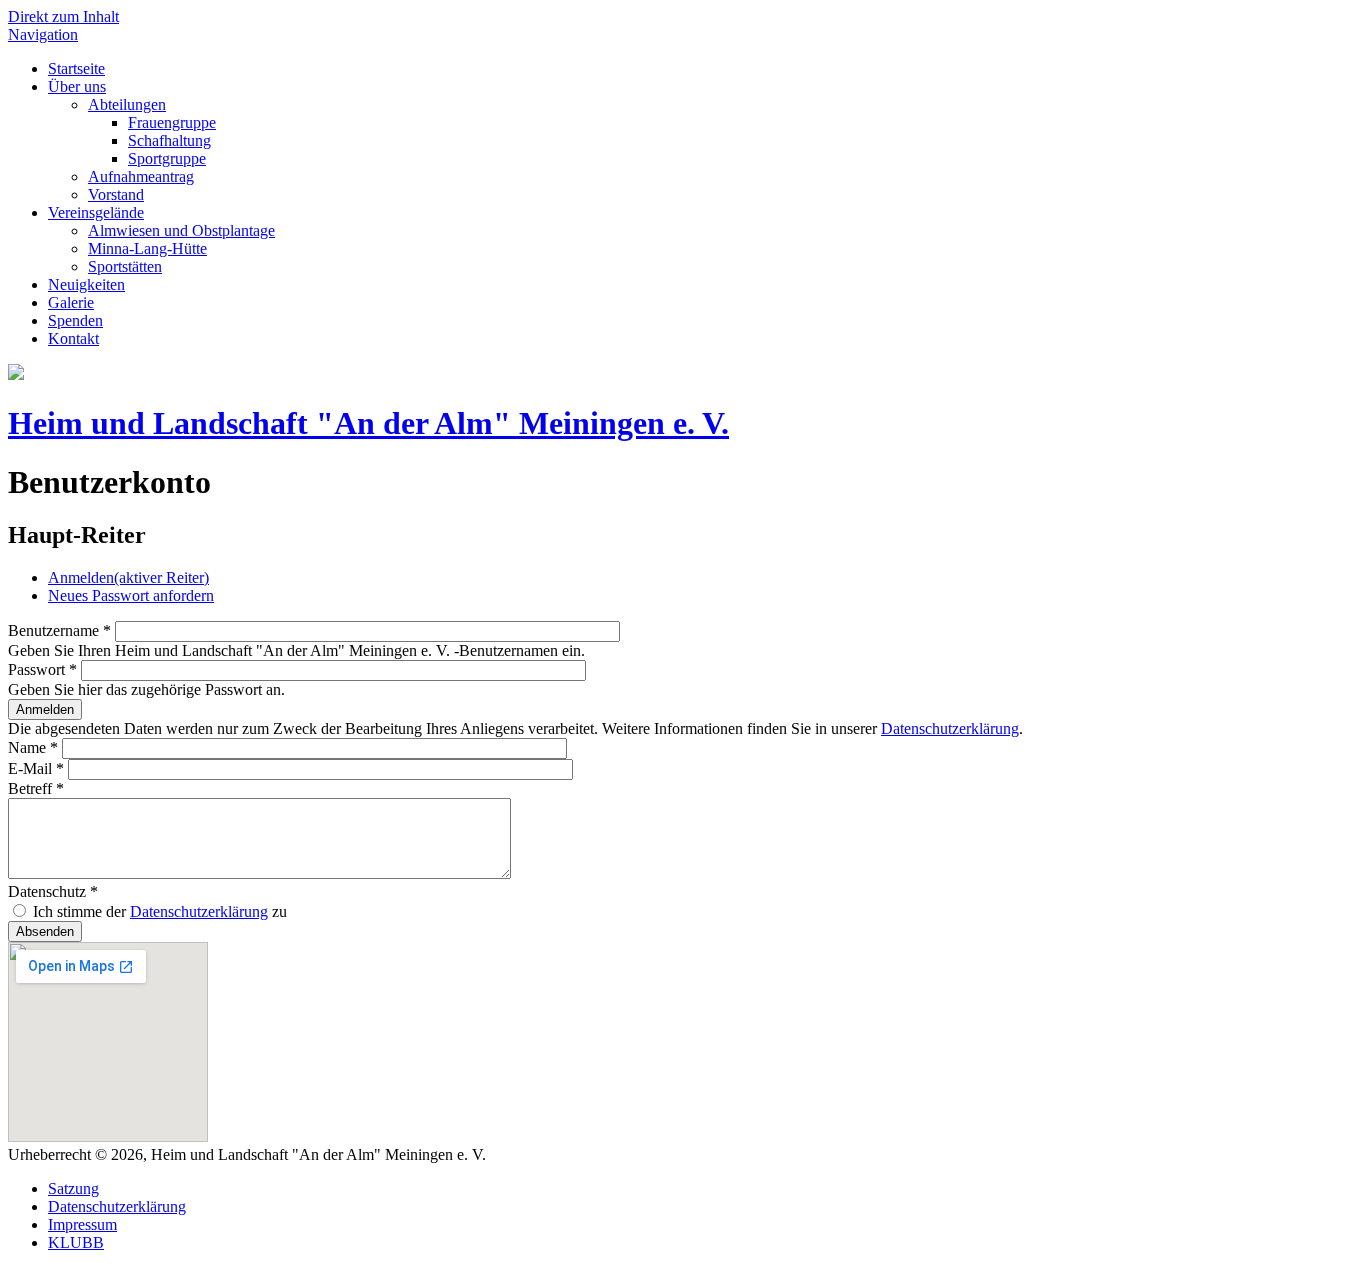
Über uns (77, 86)
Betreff (36, 788)
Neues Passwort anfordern (131, 595)
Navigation (43, 34)
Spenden (75, 320)
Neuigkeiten (86, 284)
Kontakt (73, 338)
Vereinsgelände (96, 212)
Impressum (82, 1224)
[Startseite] (16, 374)
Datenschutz (53, 891)
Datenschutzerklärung (950, 728)
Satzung (73, 1188)
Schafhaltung (169, 140)
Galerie (71, 302)
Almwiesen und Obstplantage (181, 230)
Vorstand (116, 194)
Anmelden (128, 577)
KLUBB (76, 1242)
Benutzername (59, 630)
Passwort (42, 669)
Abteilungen (127, 104)
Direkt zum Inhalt (63, 16)
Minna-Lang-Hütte (147, 248)
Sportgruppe (167, 158)
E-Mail (36, 768)
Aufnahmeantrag (141, 176)
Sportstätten (125, 266)
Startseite (76, 68)
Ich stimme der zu (160, 911)
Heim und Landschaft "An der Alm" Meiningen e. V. (368, 423)
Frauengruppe (172, 122)
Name (33, 747)
